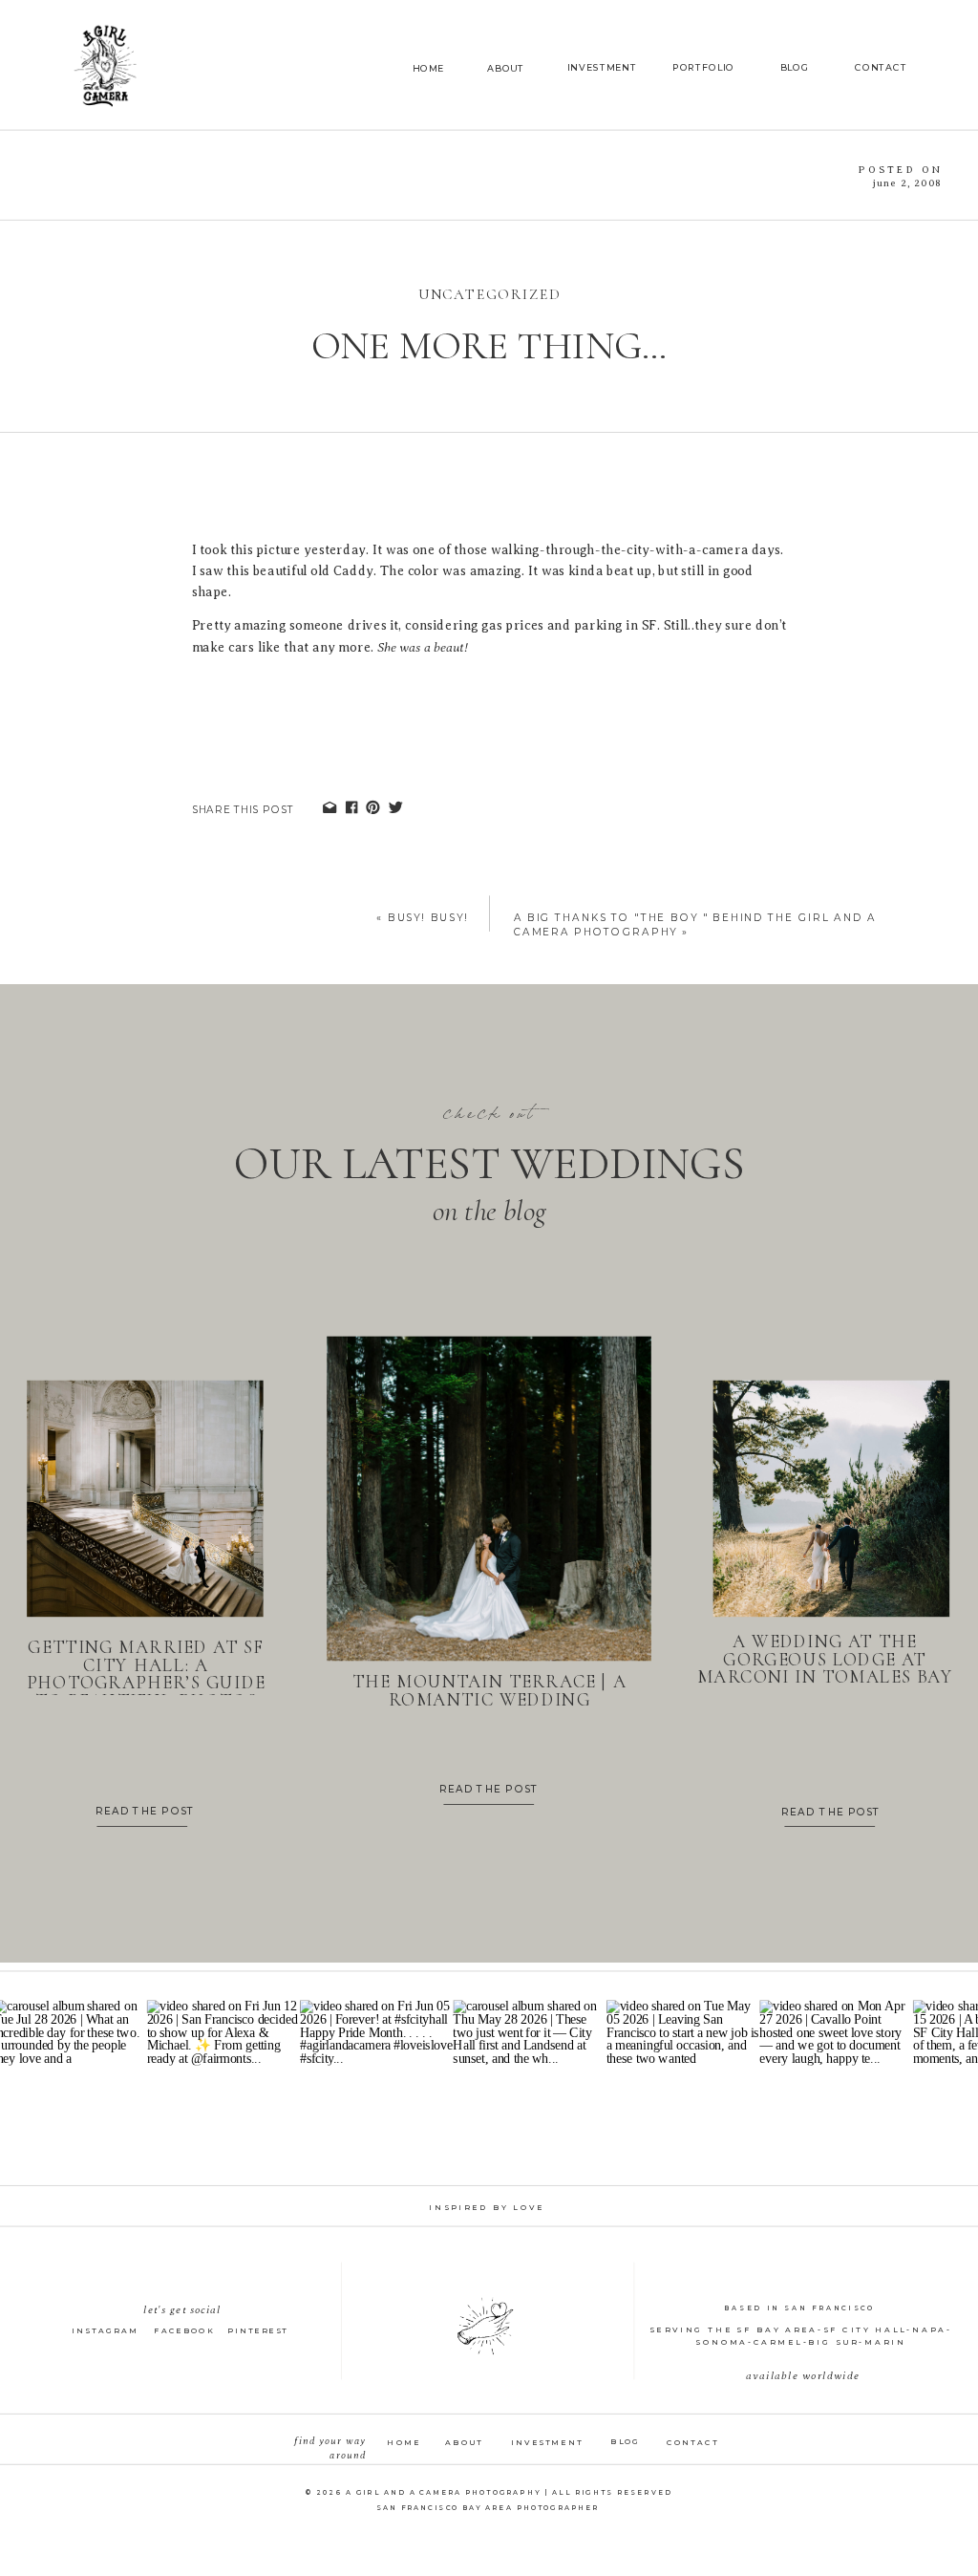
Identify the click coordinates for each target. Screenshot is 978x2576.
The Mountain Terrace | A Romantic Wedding (489, 1691)
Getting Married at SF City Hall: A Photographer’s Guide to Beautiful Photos (146, 1674)
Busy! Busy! (428, 917)
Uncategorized (489, 295)
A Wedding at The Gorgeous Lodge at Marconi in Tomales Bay (825, 1660)
